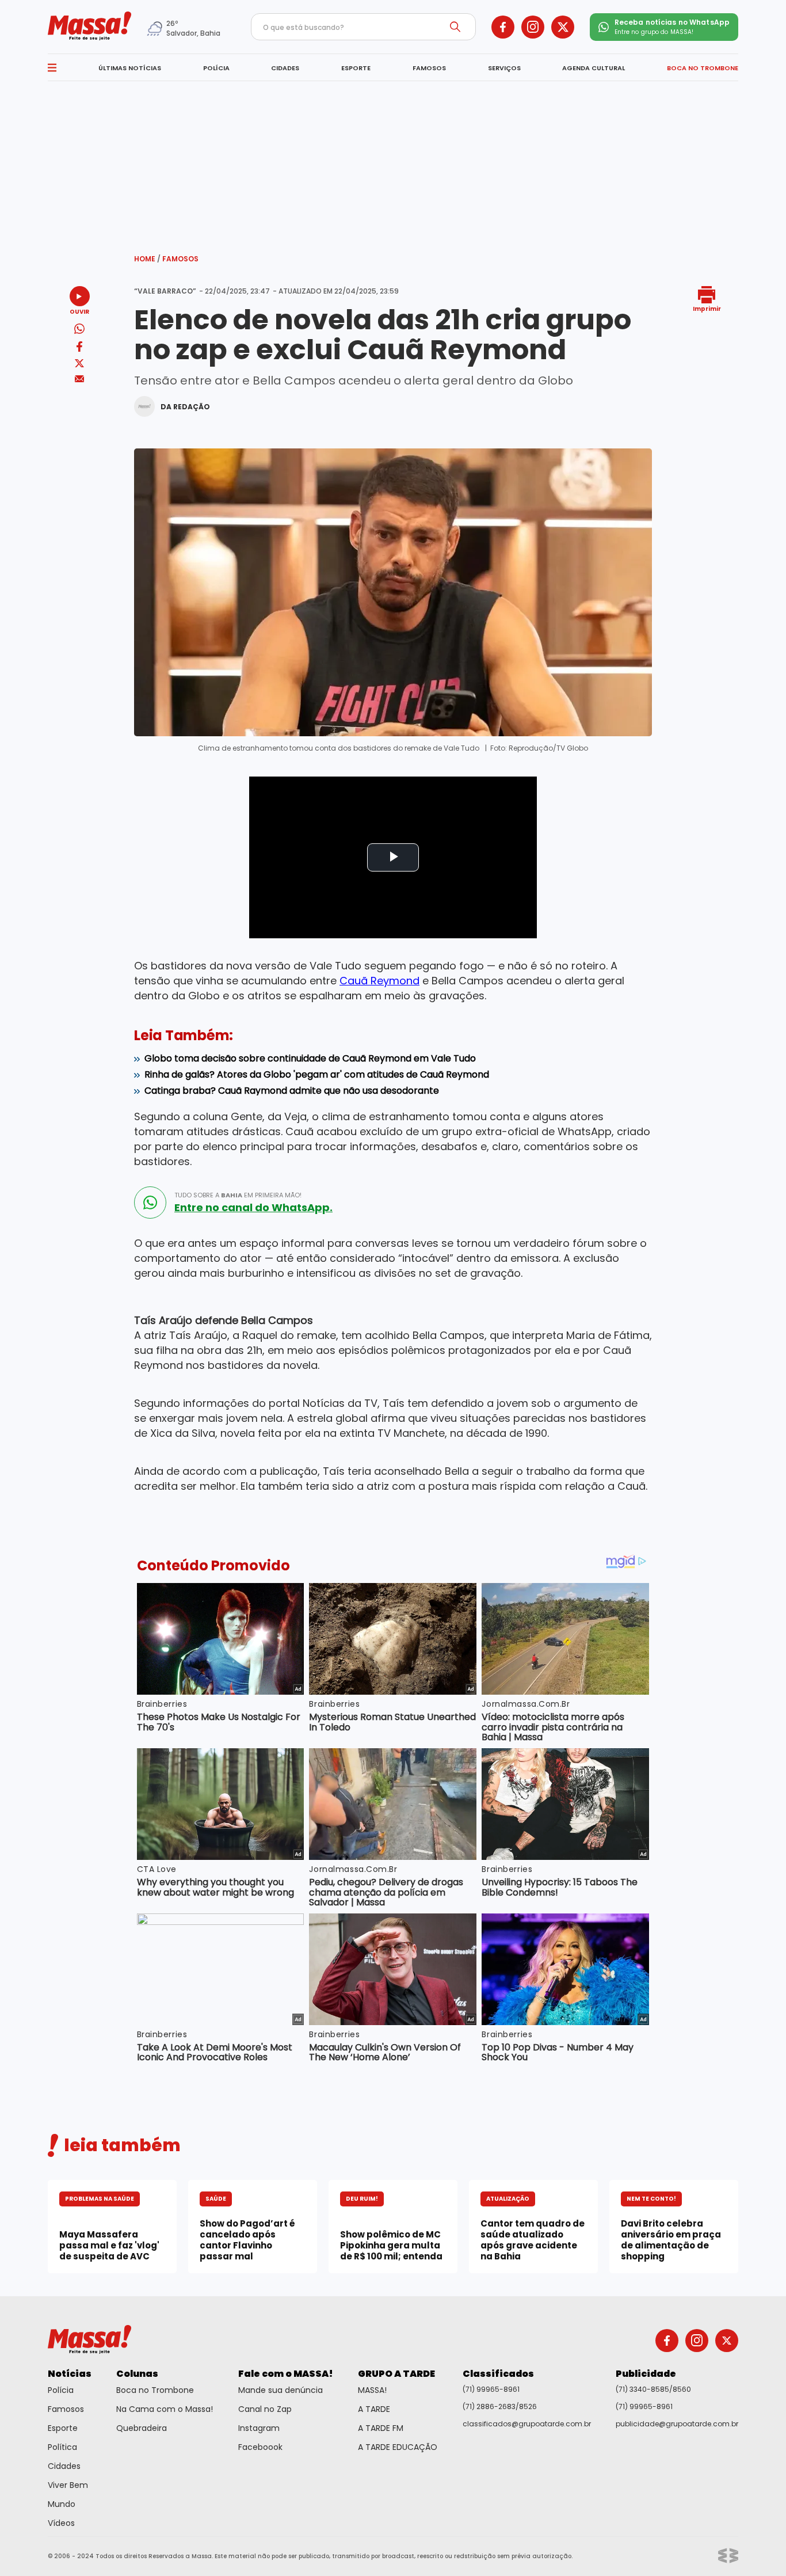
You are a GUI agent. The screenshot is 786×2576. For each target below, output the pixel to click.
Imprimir (707, 308)
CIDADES (285, 68)
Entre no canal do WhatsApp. (253, 1208)
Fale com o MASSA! (286, 2374)
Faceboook (260, 2447)
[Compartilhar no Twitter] (79, 364)
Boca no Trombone (155, 2390)
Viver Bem (68, 2485)
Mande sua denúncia (281, 2390)
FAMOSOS (429, 68)
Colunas (137, 2374)
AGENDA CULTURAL (594, 68)
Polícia (61, 2390)
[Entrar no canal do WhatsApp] (150, 1203)
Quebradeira (142, 2428)
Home (147, 259)
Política (62, 2447)
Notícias (70, 2374)
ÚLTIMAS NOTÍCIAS (130, 68)
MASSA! (372, 2390)
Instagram (259, 2428)
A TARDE (374, 2409)
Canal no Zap (265, 2409)
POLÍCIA (216, 68)
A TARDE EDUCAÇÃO (398, 2447)
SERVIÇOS (504, 68)
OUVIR (79, 311)
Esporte (63, 2428)
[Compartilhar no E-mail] (80, 379)
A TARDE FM (381, 2428)
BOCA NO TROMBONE (703, 68)
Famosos (180, 259)
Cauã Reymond (379, 981)
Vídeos (61, 2523)
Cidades (64, 2466)
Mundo (62, 2504)
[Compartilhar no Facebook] (79, 349)
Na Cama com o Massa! (165, 2409)
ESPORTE (356, 68)
